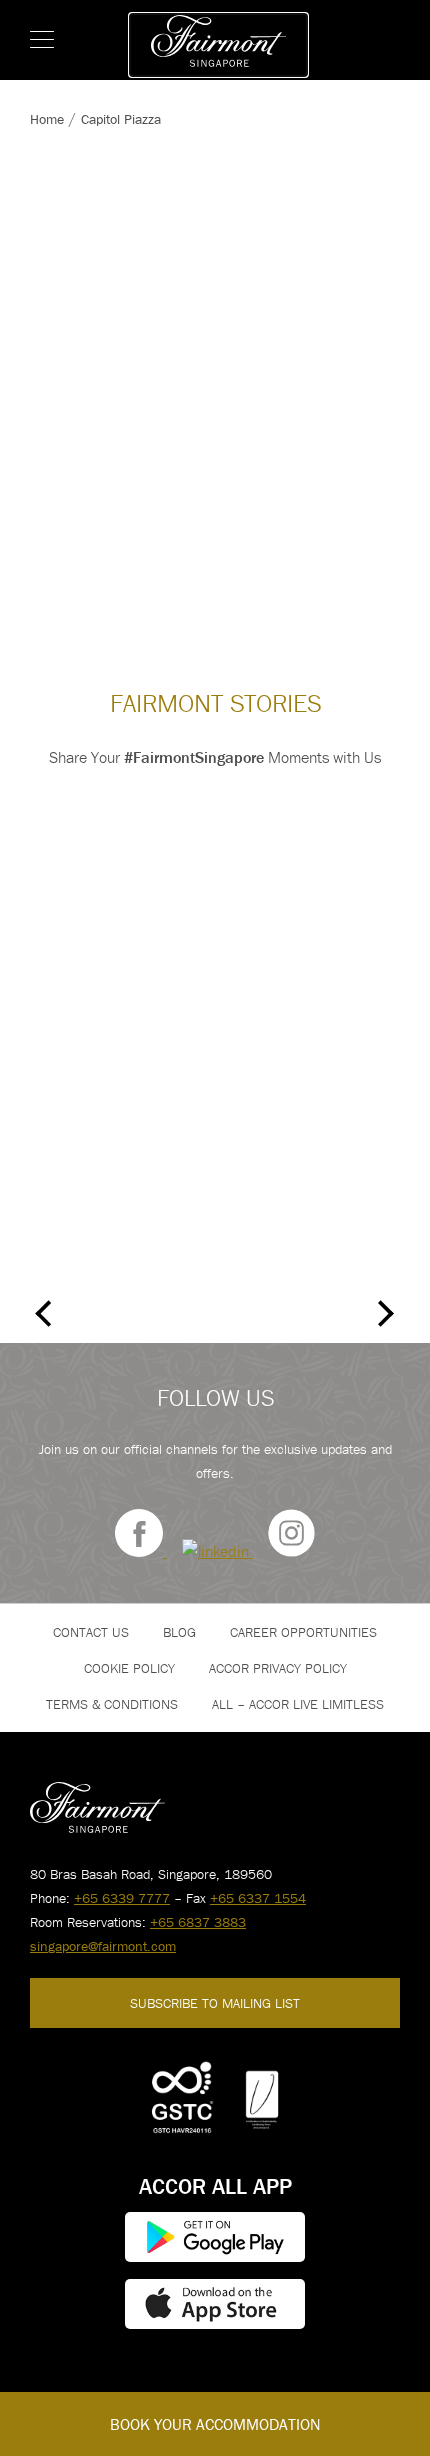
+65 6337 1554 (258, 1898)
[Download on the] (215, 2304)
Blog (179, 1632)
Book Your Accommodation (215, 2424)
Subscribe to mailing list (215, 2003)
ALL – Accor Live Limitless (298, 1704)
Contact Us (91, 1632)
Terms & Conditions (112, 1704)
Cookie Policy (129, 1668)
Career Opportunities (303, 1632)
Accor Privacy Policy (278, 1668)
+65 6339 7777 (122, 1898)
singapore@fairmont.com (103, 1946)
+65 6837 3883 (198, 1922)
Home (47, 119)
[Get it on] (215, 2237)
